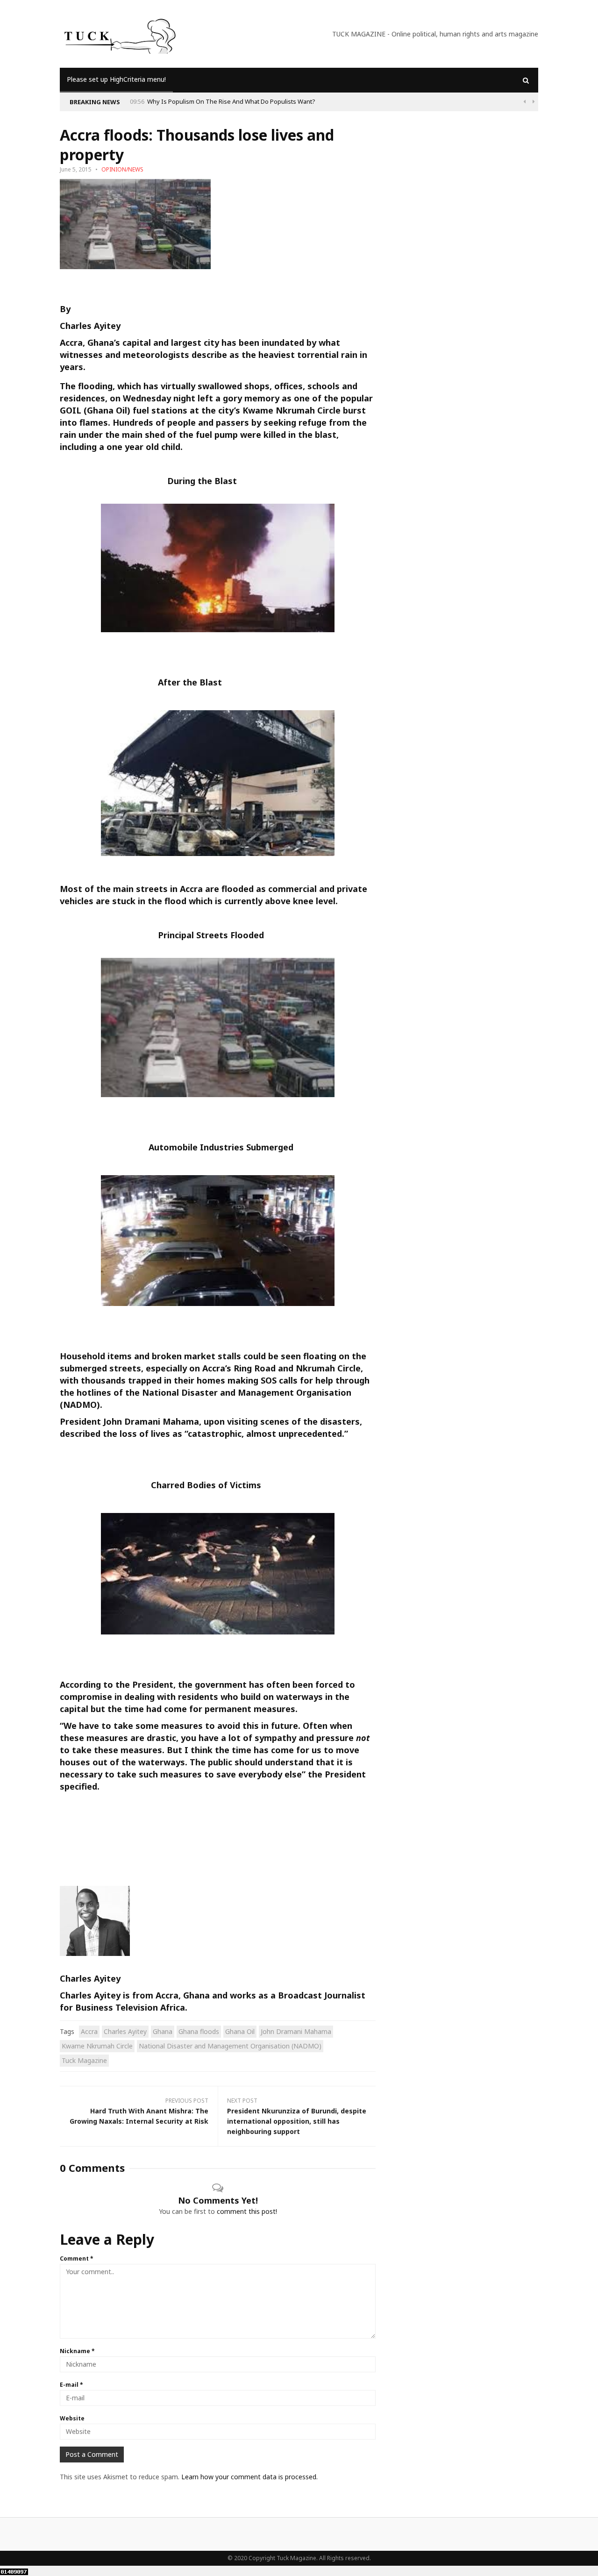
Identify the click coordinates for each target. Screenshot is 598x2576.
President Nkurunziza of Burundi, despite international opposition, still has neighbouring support (297, 2121)
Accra (89, 2031)
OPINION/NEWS (122, 169)
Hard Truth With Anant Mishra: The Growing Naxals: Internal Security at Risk (139, 2116)
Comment (77, 2258)
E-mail (71, 2385)
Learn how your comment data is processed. (249, 2477)
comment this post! (247, 2211)
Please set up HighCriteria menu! (116, 79)
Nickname (77, 2351)
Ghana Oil (240, 2031)
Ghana (163, 2031)
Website (72, 2418)
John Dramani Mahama (296, 2031)
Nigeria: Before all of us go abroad (384, 101)
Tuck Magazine (84, 2060)
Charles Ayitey (90, 326)
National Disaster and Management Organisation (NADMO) (230, 2046)
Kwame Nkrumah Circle (97, 2046)
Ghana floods (199, 2031)
